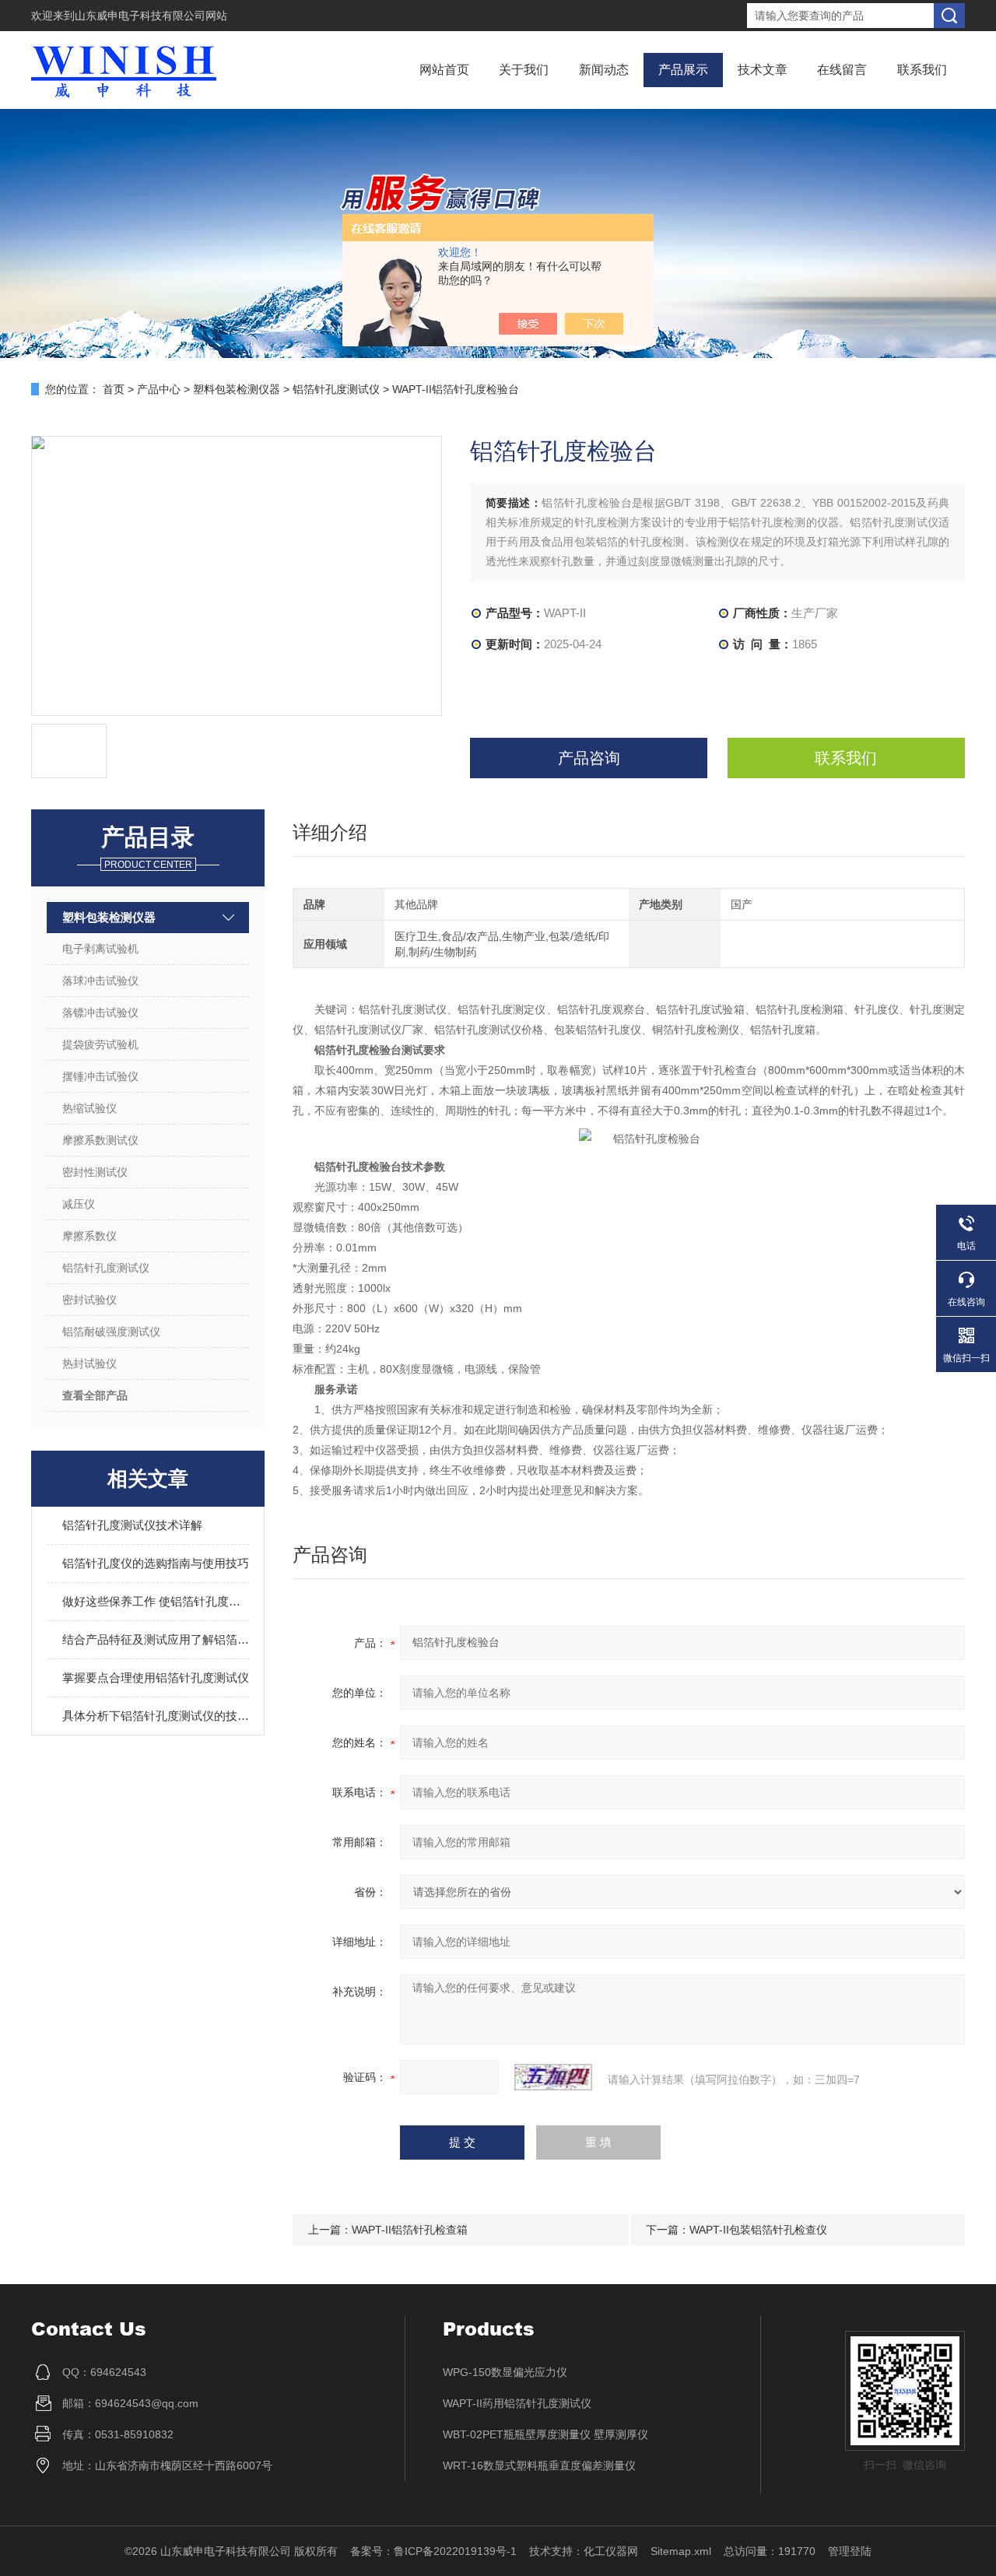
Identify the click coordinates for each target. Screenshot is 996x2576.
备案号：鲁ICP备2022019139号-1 (433, 2551)
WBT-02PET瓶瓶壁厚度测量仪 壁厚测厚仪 (545, 2434)
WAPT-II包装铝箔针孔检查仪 (758, 2230)
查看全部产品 (95, 1395)
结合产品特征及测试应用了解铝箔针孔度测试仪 (156, 1639)
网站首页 (444, 70)
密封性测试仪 (95, 1172)
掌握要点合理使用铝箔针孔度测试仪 (156, 1678)
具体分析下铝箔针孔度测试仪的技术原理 (156, 1716)
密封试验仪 (89, 1300)
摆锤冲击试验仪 (100, 1076)
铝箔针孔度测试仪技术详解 (132, 1525)
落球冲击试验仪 (100, 981)
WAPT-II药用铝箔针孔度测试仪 (517, 2403)
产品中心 (159, 389)
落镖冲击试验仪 (100, 1013)
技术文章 (763, 70)
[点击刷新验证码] (553, 2077)
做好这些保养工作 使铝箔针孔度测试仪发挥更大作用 (156, 1601)
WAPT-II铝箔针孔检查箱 (410, 2230)
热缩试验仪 (89, 1108)
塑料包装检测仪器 (237, 389)
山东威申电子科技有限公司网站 (151, 16)
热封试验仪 (89, 1363)
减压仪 (79, 1204)
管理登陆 (850, 2551)
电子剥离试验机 (100, 949)
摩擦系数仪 (89, 1236)
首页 (114, 389)
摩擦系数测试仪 (100, 1140)
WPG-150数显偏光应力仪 (505, 2372)
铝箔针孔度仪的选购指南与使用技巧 (156, 1563)
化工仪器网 (611, 2551)
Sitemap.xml (681, 2551)
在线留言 (842, 70)
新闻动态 (604, 70)
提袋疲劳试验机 (100, 1044)
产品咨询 (589, 758)
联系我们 (922, 70)
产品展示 (683, 70)
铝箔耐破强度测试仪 (111, 1332)
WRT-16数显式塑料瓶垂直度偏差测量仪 (539, 2465)
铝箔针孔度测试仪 (336, 389)
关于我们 (524, 70)
